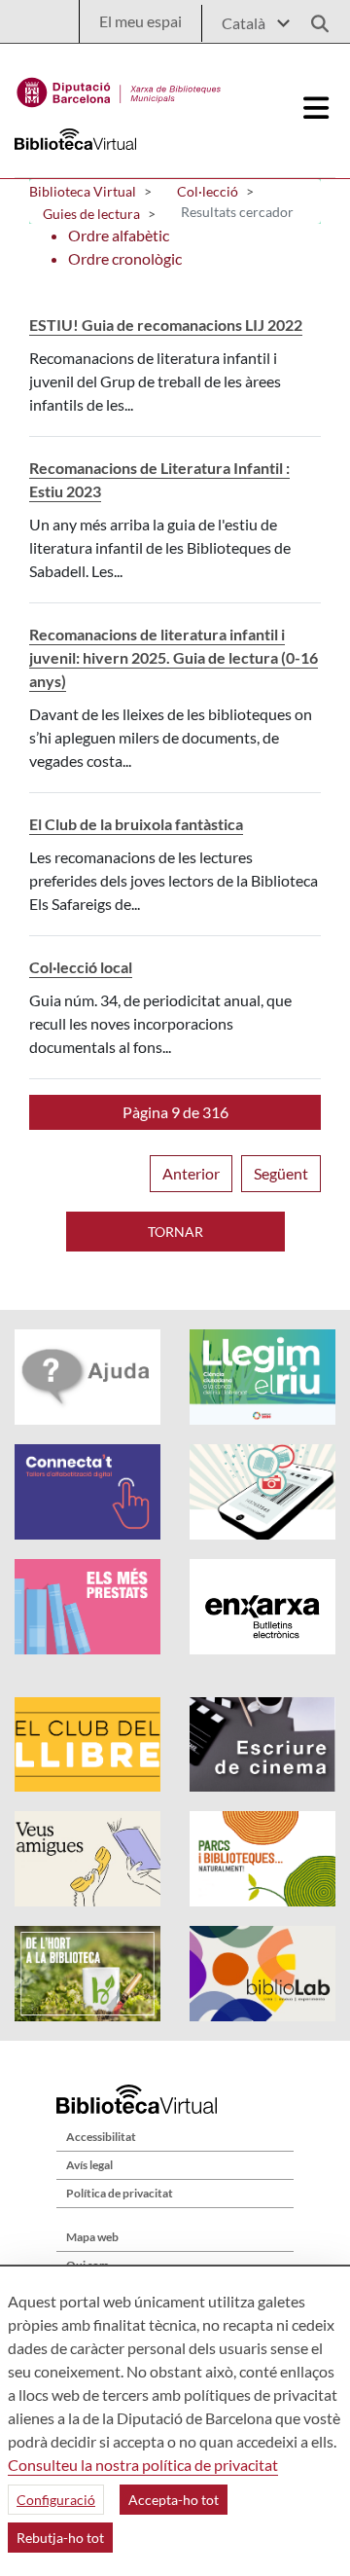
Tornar (175, 1232)
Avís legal (89, 2165)
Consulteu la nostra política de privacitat (143, 2465)
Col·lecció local (81, 967)
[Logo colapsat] (317, 108)
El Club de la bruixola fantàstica (136, 824)
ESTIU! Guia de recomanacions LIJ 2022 (166, 325)
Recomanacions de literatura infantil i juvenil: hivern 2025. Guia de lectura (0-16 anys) (174, 657)
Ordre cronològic (125, 258)
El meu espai (140, 21)
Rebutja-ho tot (60, 2538)
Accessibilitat (101, 2137)
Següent (281, 1173)
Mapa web (92, 2237)
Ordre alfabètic (119, 235)
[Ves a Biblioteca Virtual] (119, 88)
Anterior (191, 1173)
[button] (175, 1112)
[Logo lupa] (313, 18)
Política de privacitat (120, 2193)
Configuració (56, 2500)
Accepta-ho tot (174, 2500)
